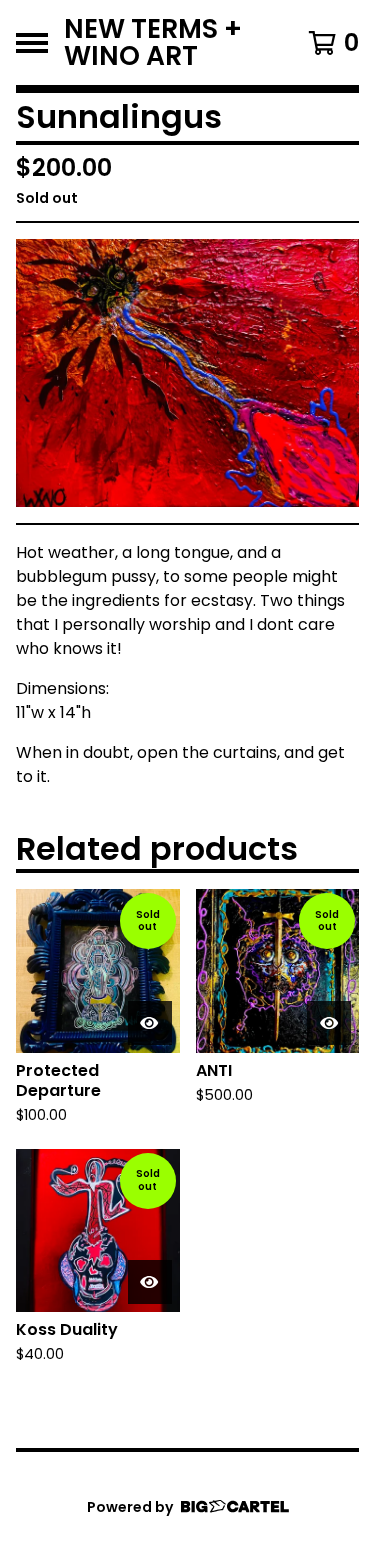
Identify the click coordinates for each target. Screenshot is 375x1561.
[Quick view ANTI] (329, 1023)
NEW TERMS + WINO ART (153, 42)
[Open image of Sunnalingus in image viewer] (187, 373)
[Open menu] (32, 43)
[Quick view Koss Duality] (150, 1282)
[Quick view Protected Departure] (150, 1023)
